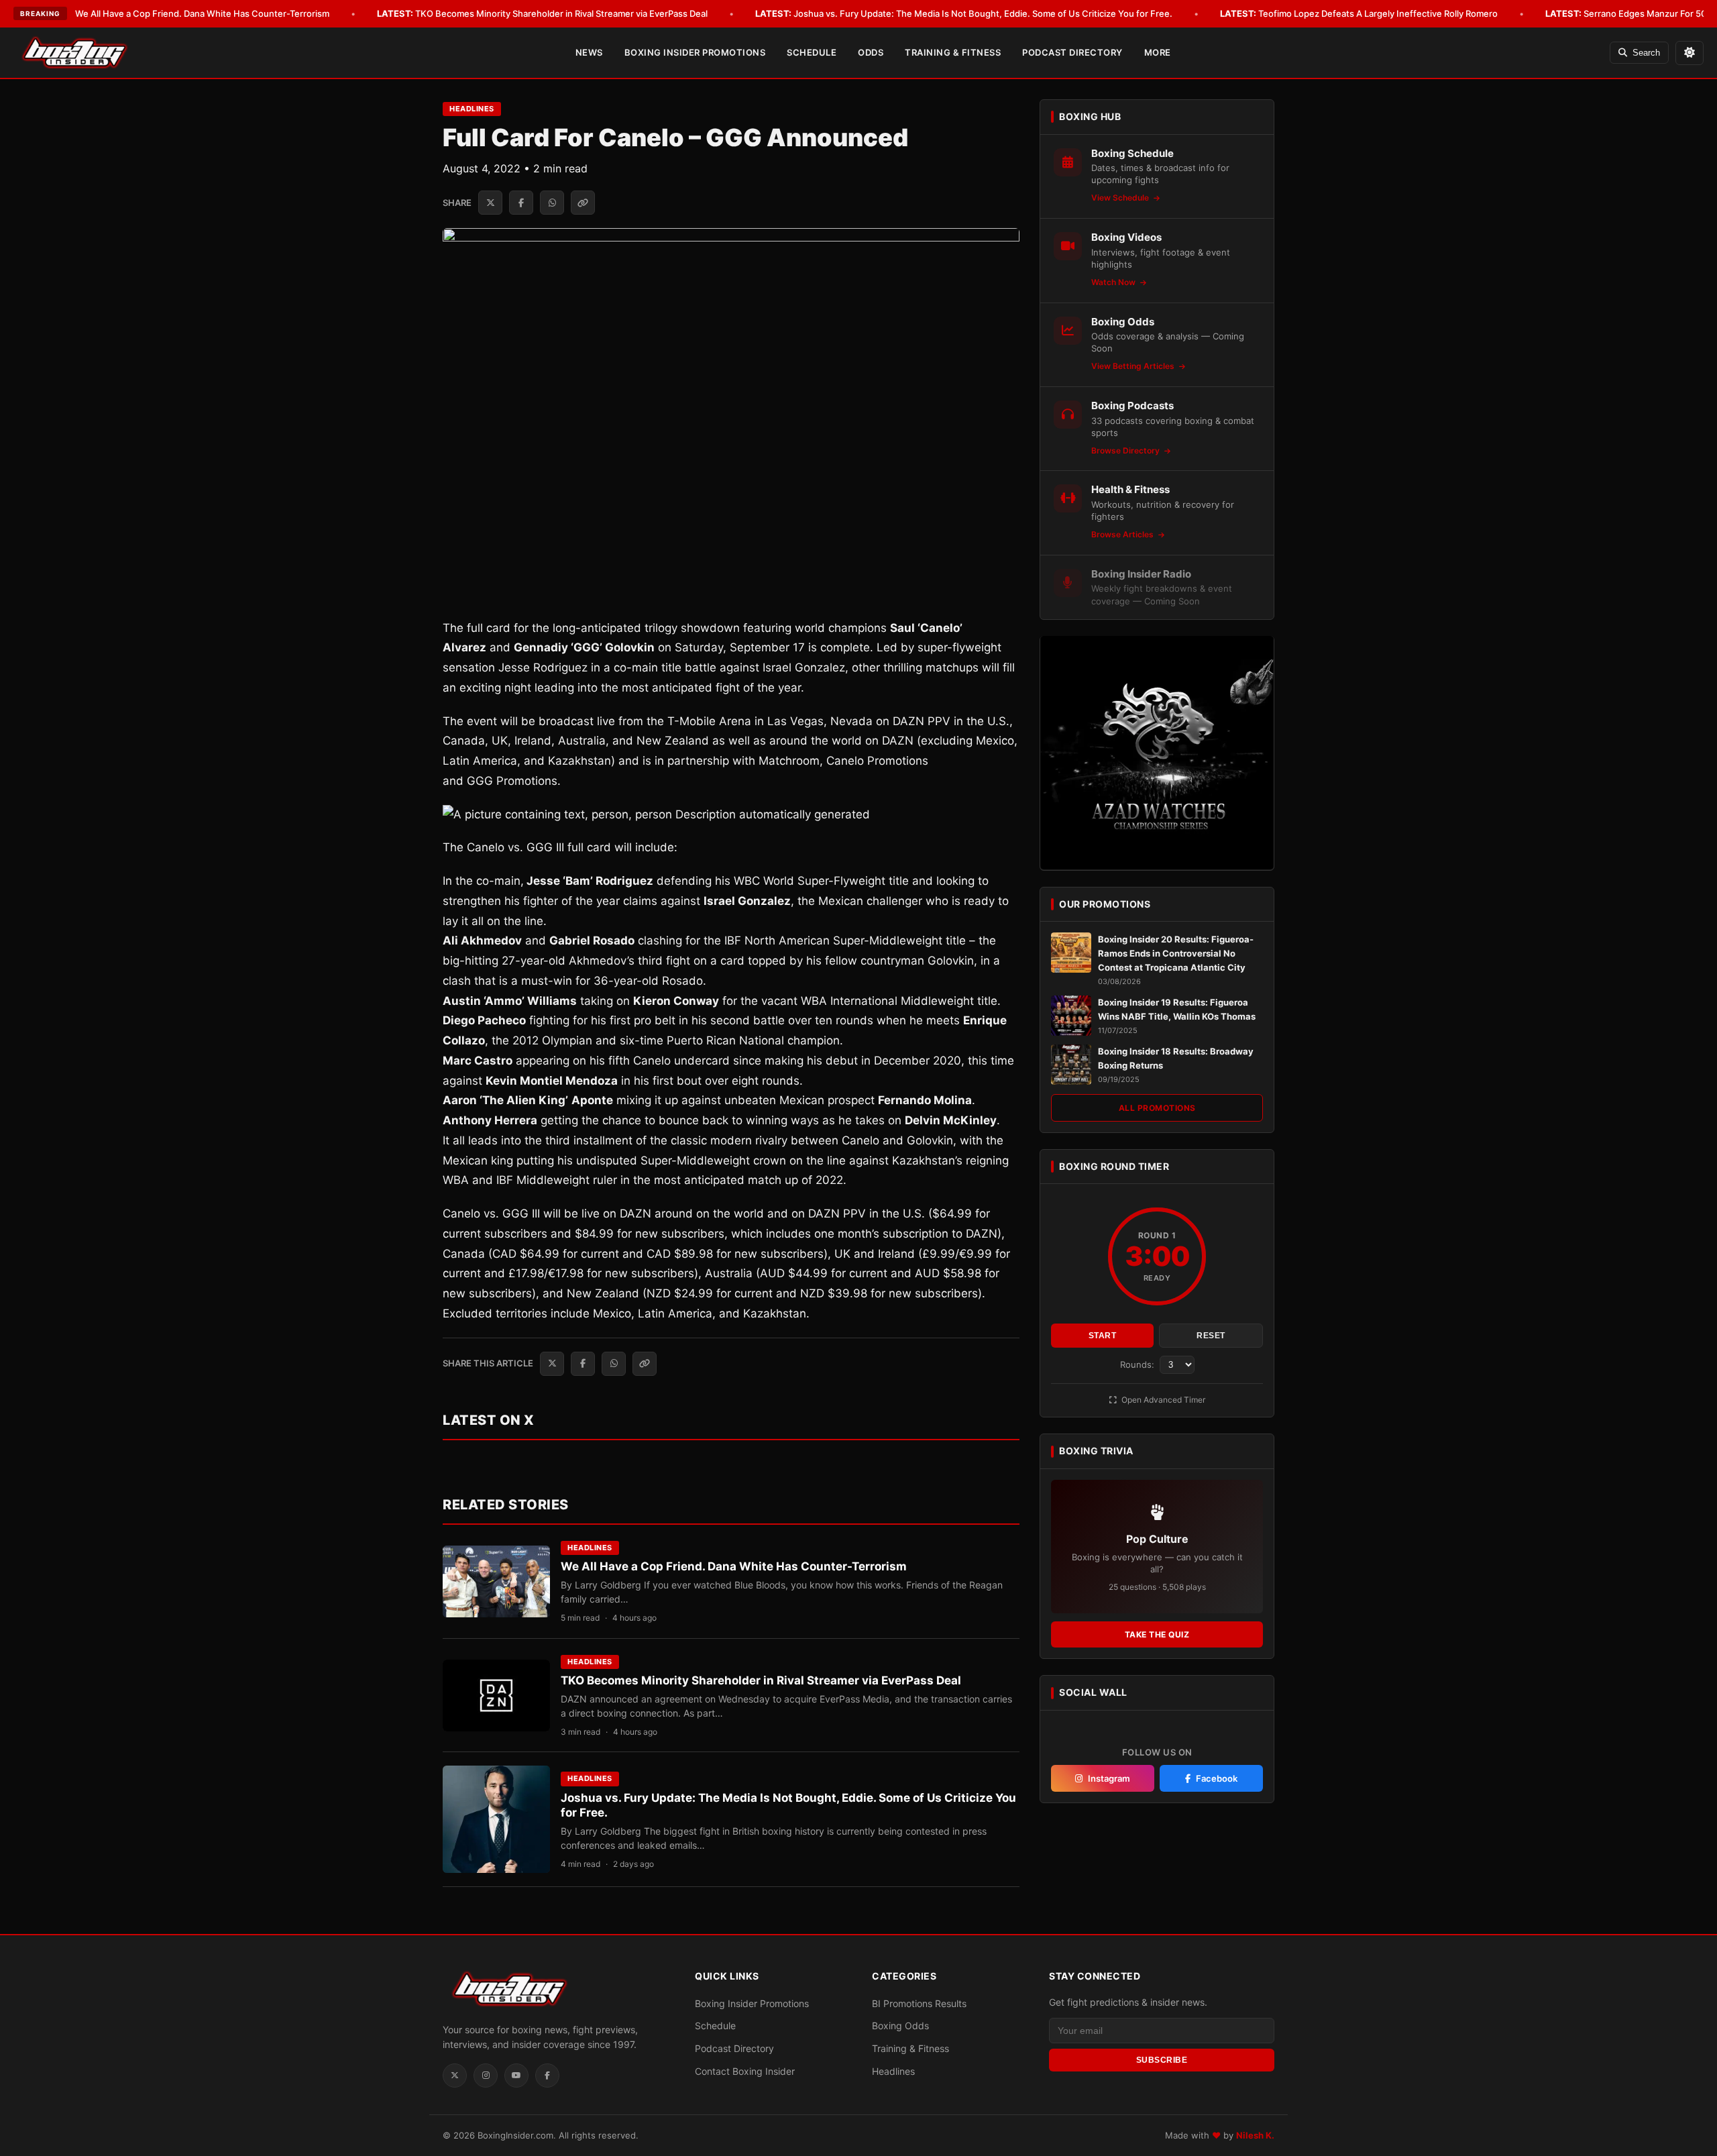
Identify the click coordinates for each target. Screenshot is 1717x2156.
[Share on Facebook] (521, 203)
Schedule (812, 52)
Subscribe (1162, 2060)
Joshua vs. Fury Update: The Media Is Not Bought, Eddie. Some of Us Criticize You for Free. (964, 13)
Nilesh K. (1255, 2135)
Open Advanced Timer (1162, 1400)
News (589, 52)
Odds (871, 52)
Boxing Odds (900, 2026)
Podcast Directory (1072, 52)
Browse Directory (1126, 450)
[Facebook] (547, 2076)
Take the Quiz (1157, 1634)
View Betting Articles (1134, 366)
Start (1103, 1336)
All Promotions (1157, 1107)
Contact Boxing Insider (745, 2071)
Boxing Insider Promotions (695, 52)
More (1158, 52)
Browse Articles (1123, 534)
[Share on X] (490, 203)
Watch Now (1114, 282)
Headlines (472, 109)
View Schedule (1121, 198)
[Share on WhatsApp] (552, 203)
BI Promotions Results (919, 2003)
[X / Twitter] (455, 2076)
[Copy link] (583, 203)
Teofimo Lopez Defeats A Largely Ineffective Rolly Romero (1359, 13)
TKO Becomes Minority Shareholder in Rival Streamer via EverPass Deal (542, 13)
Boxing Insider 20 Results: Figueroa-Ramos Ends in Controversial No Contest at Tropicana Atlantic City (1176, 953)
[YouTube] (516, 2076)
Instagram (1109, 1778)
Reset (1211, 1336)
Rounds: (1139, 1364)
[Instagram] (486, 2076)
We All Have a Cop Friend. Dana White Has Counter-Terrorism (183, 13)
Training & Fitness (953, 52)
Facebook (1217, 1778)
